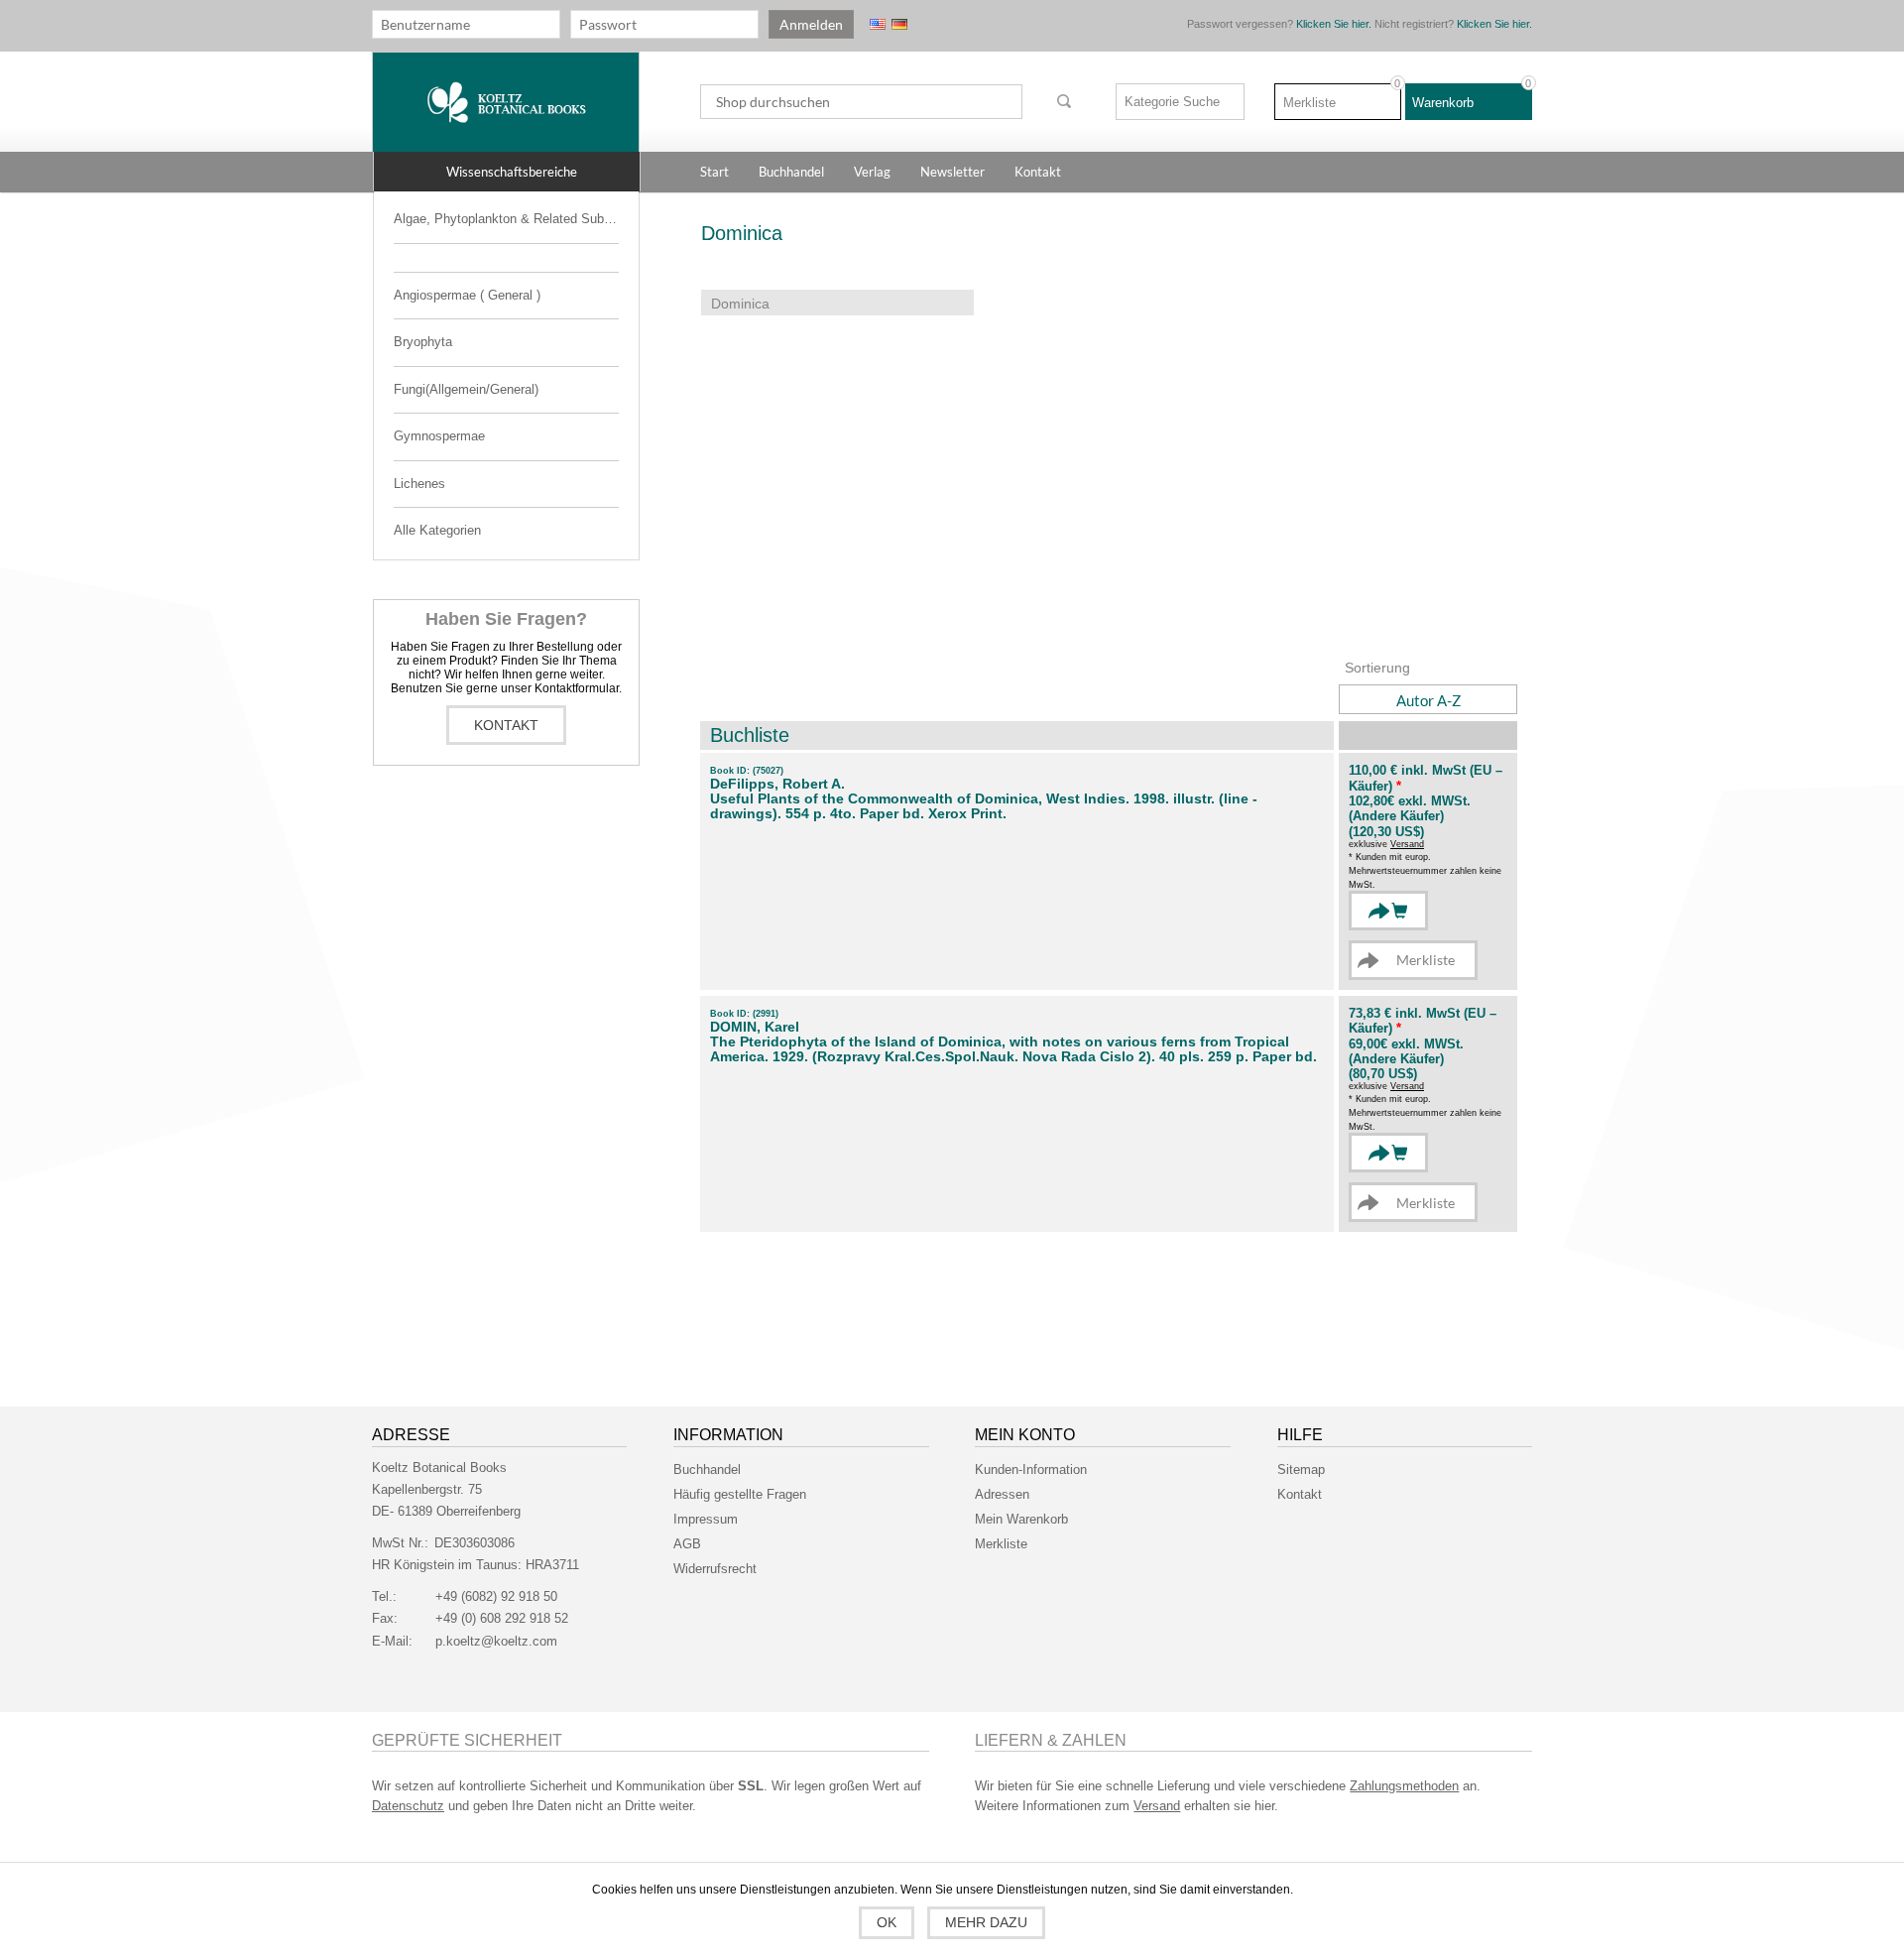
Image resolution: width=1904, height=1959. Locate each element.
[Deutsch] (899, 24)
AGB (687, 1544)
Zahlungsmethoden (1404, 1786)
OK (887, 1922)
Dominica (740, 304)
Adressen (1002, 1494)
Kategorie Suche (1172, 102)
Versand (1407, 844)
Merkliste (1001, 1544)
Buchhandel (707, 1469)
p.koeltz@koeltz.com (496, 1641)
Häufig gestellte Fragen (740, 1494)
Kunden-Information (1031, 1469)
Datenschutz (408, 1806)
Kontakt (506, 725)
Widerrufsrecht (715, 1569)
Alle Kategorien (437, 530)
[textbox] (861, 102)
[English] (878, 24)
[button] (507, 172)
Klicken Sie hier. (1334, 24)
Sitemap (1301, 1469)
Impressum (706, 1519)
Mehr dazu (986, 1922)
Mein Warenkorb (1021, 1519)
